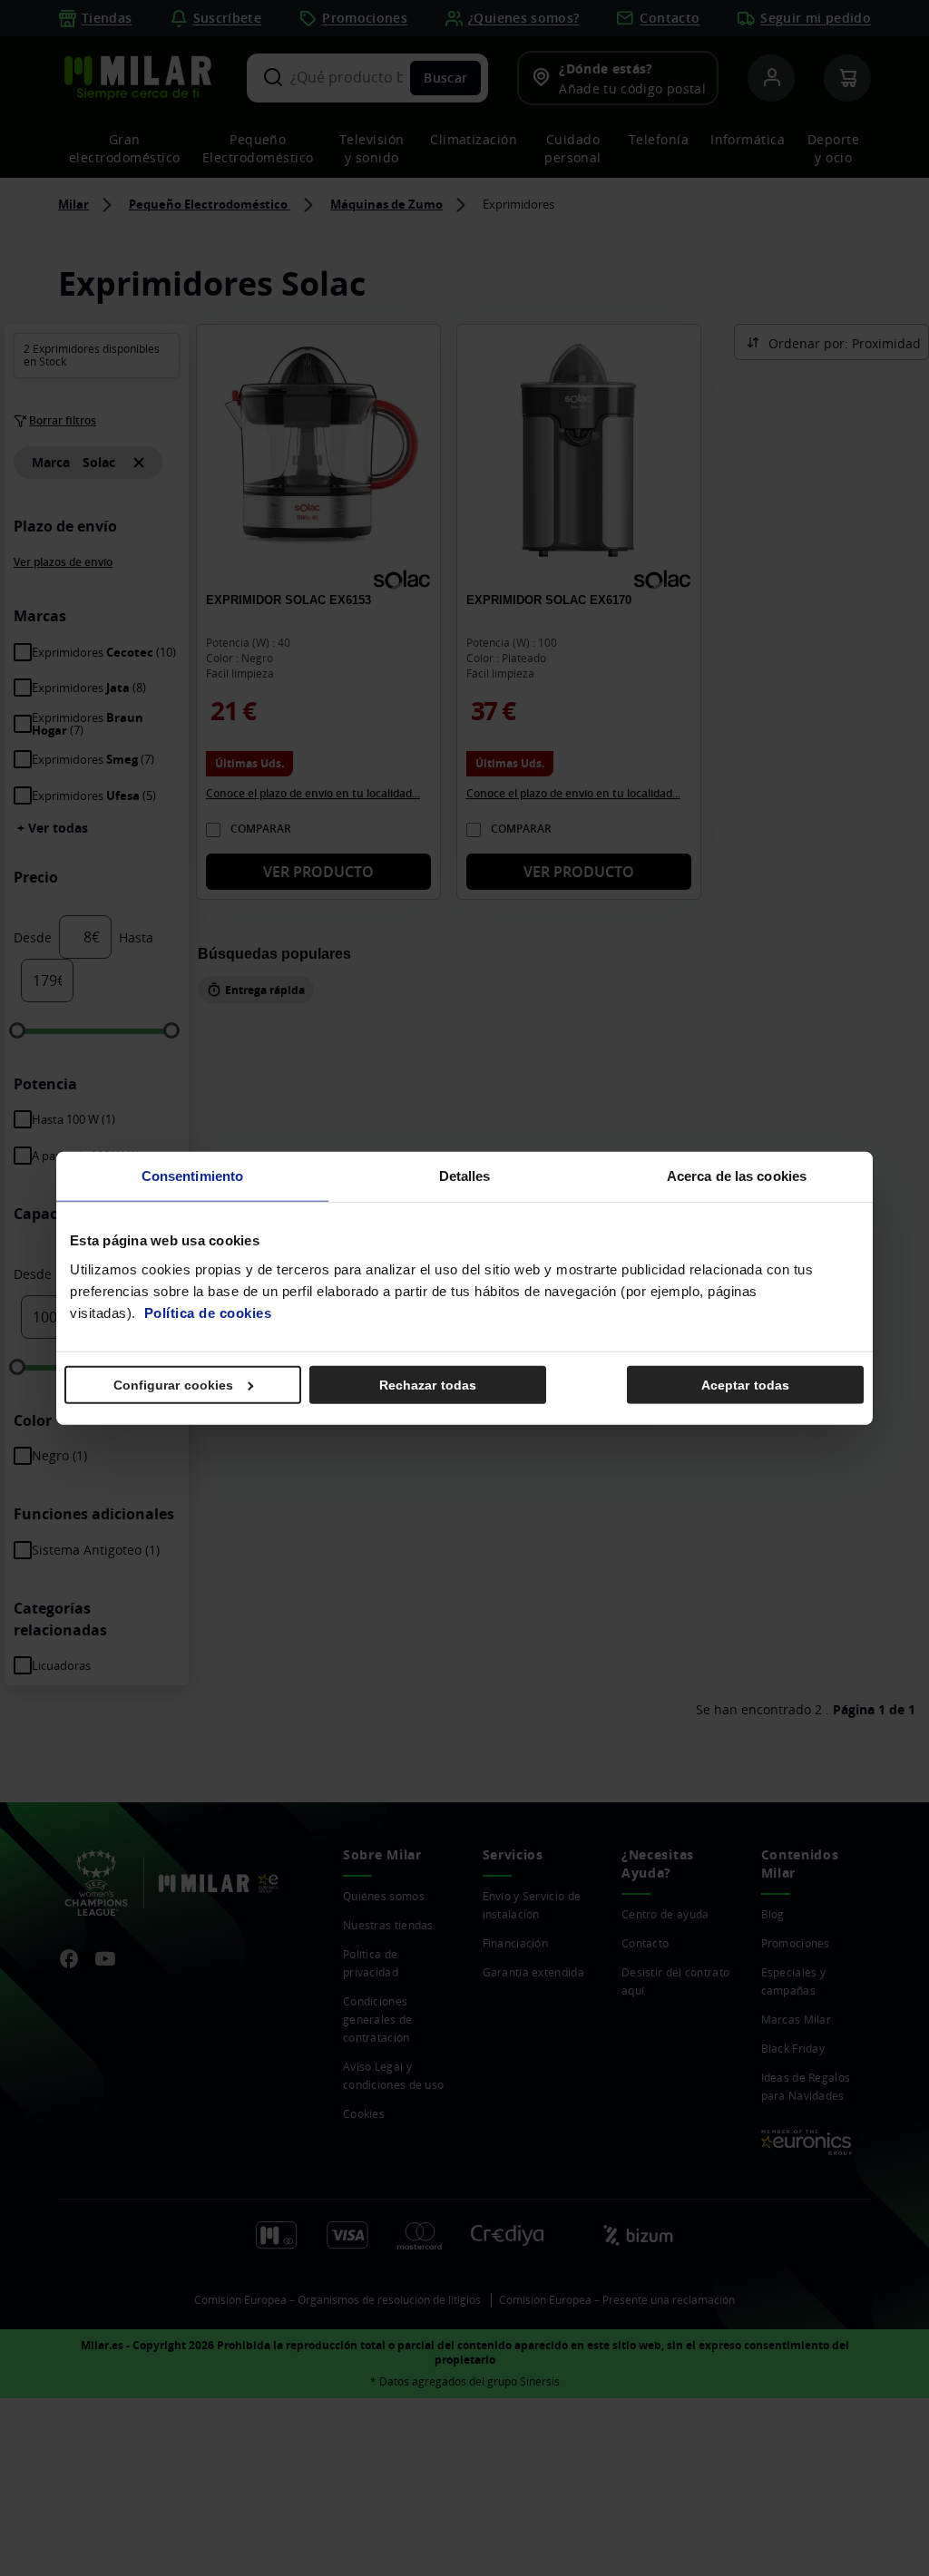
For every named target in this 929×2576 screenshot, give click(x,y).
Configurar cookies (174, 1384)
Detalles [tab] (465, 1176)
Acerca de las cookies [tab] (737, 1176)
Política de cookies (208, 1312)
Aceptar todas (745, 1384)
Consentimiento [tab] (192, 1176)
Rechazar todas (428, 1384)
